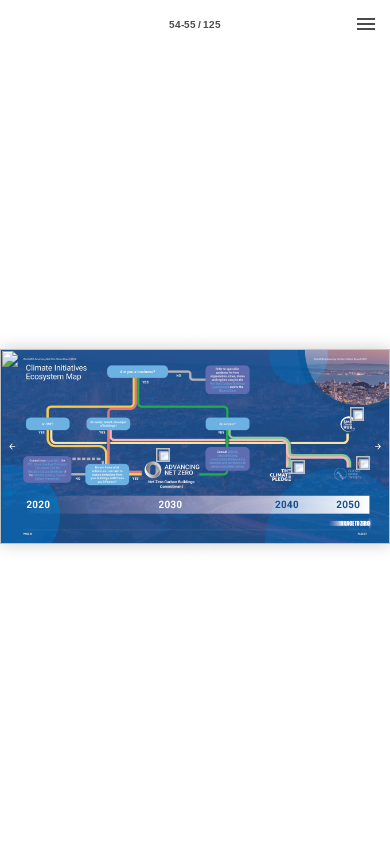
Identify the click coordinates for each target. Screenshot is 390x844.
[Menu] (366, 24)
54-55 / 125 (195, 24)
